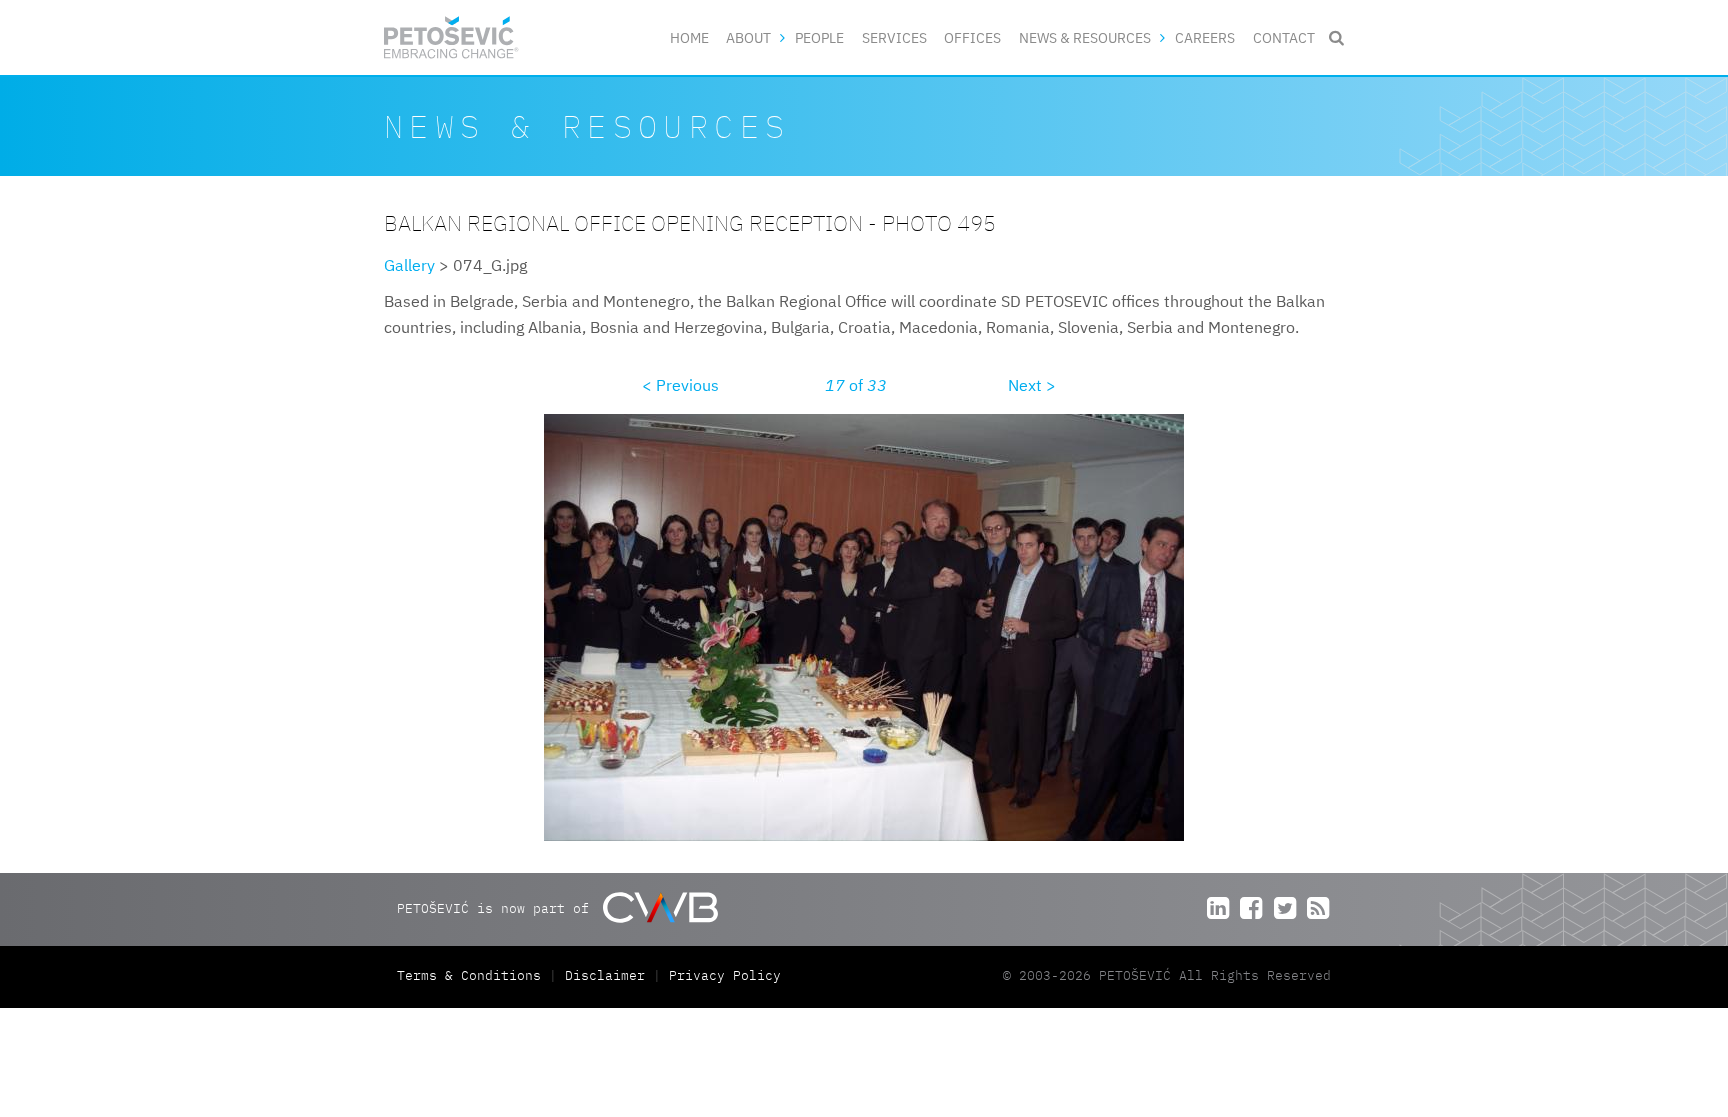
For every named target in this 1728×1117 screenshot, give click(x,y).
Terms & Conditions (473, 975)
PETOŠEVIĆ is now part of (497, 908)
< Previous (680, 385)
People (819, 37)
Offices (972, 37)
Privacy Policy (725, 975)
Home (689, 37)
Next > (1032, 385)
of (856, 385)
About (748, 37)
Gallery (409, 265)
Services (894, 37)
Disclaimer (605, 975)
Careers (1205, 37)
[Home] (451, 37)
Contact (1284, 37)
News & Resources (1085, 37)
